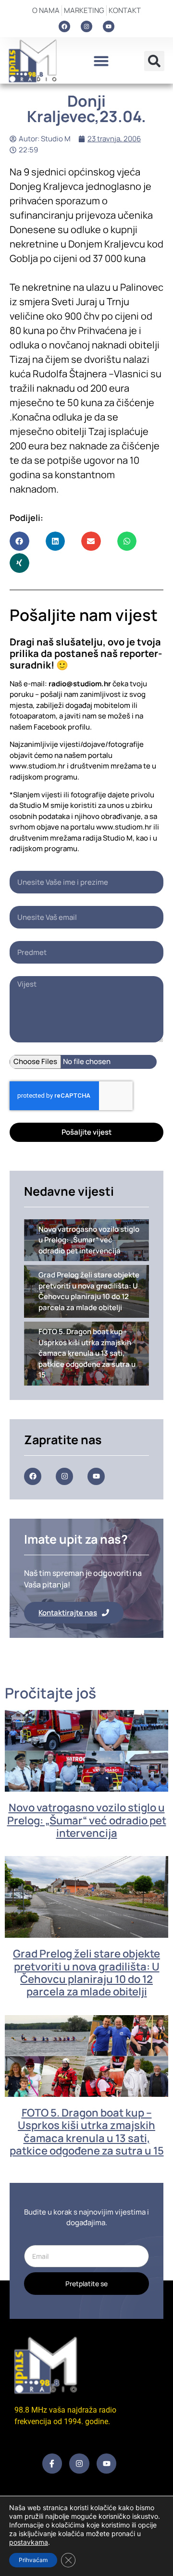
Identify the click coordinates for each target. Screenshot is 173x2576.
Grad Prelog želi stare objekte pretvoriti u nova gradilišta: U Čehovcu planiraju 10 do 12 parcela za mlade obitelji (86, 1973)
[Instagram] (86, 26)
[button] (101, 61)
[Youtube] (109, 26)
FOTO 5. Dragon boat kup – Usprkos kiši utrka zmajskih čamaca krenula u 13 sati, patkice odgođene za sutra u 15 (87, 2132)
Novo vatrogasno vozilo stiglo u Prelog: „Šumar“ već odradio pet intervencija (87, 1820)
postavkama (29, 2542)
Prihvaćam (33, 2560)
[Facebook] (64, 26)
